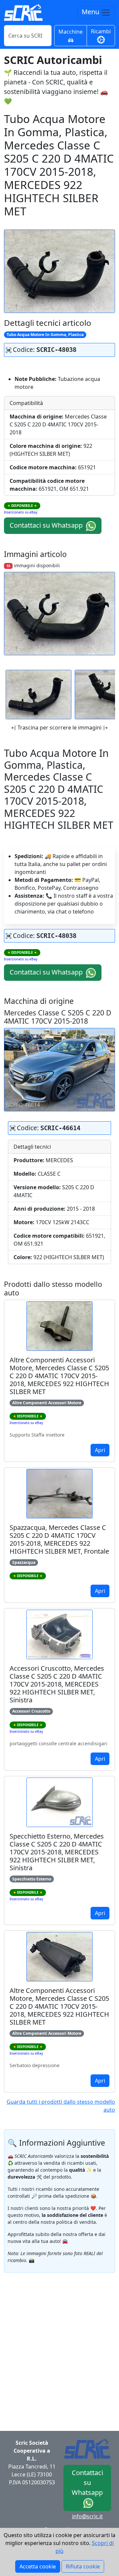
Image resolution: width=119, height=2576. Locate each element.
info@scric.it (87, 2516)
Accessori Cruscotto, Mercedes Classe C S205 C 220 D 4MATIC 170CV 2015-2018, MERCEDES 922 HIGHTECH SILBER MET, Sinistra (57, 1684)
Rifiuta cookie (83, 2566)
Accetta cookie (38, 2566)
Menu (91, 12)
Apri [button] (100, 1450)
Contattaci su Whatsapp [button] (47, 525)
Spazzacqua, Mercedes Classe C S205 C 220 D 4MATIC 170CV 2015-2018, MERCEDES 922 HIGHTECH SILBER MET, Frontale (59, 1539)
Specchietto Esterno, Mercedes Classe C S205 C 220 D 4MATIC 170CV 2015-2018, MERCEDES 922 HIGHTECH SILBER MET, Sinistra (57, 1852)
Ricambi (101, 31)
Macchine (71, 32)
